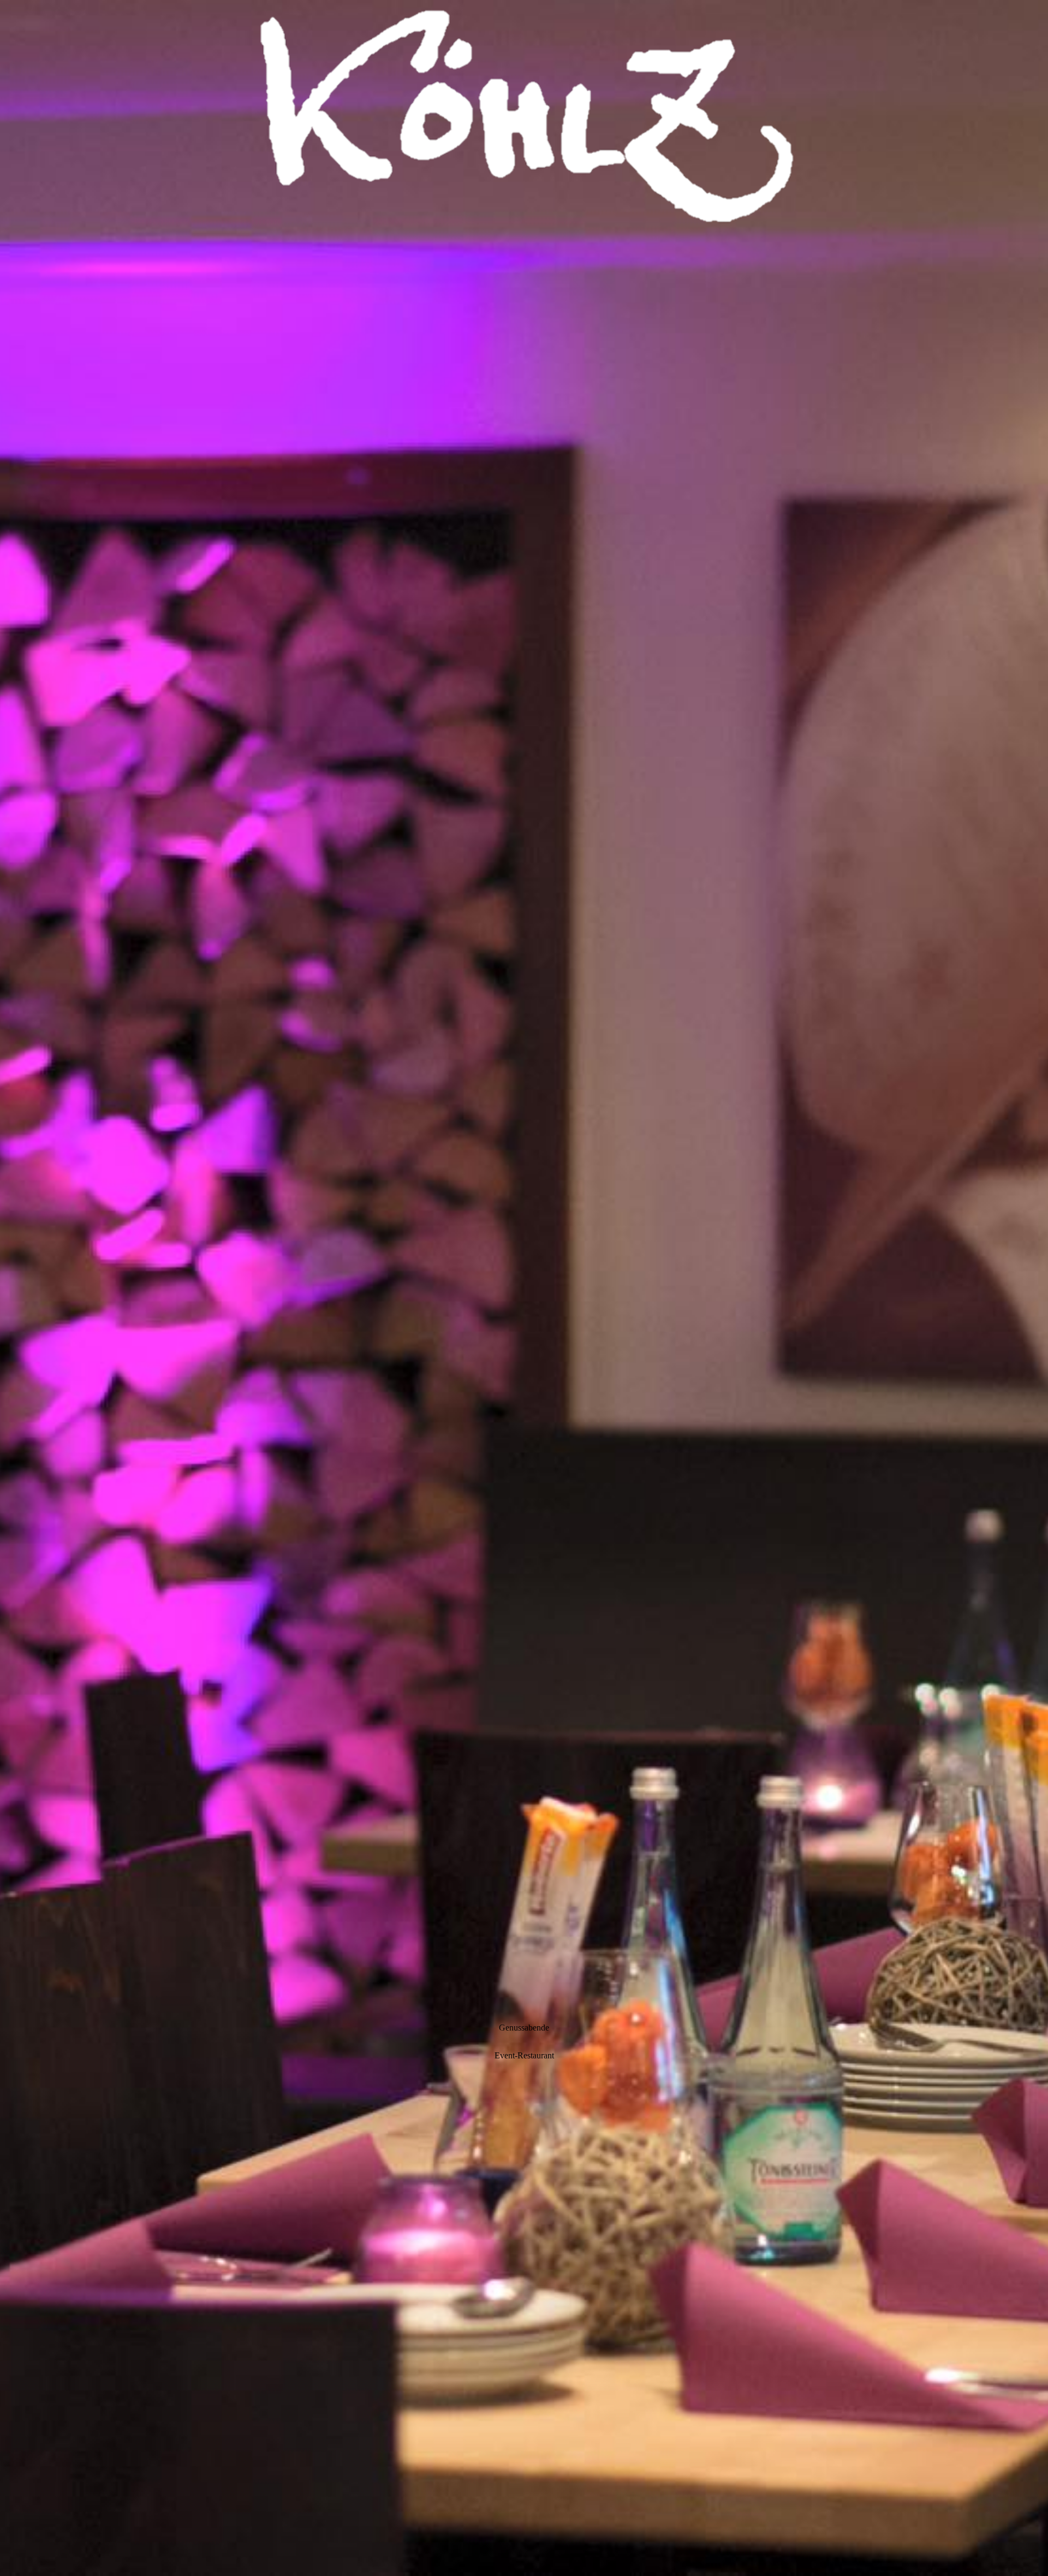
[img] (524, 1288)
